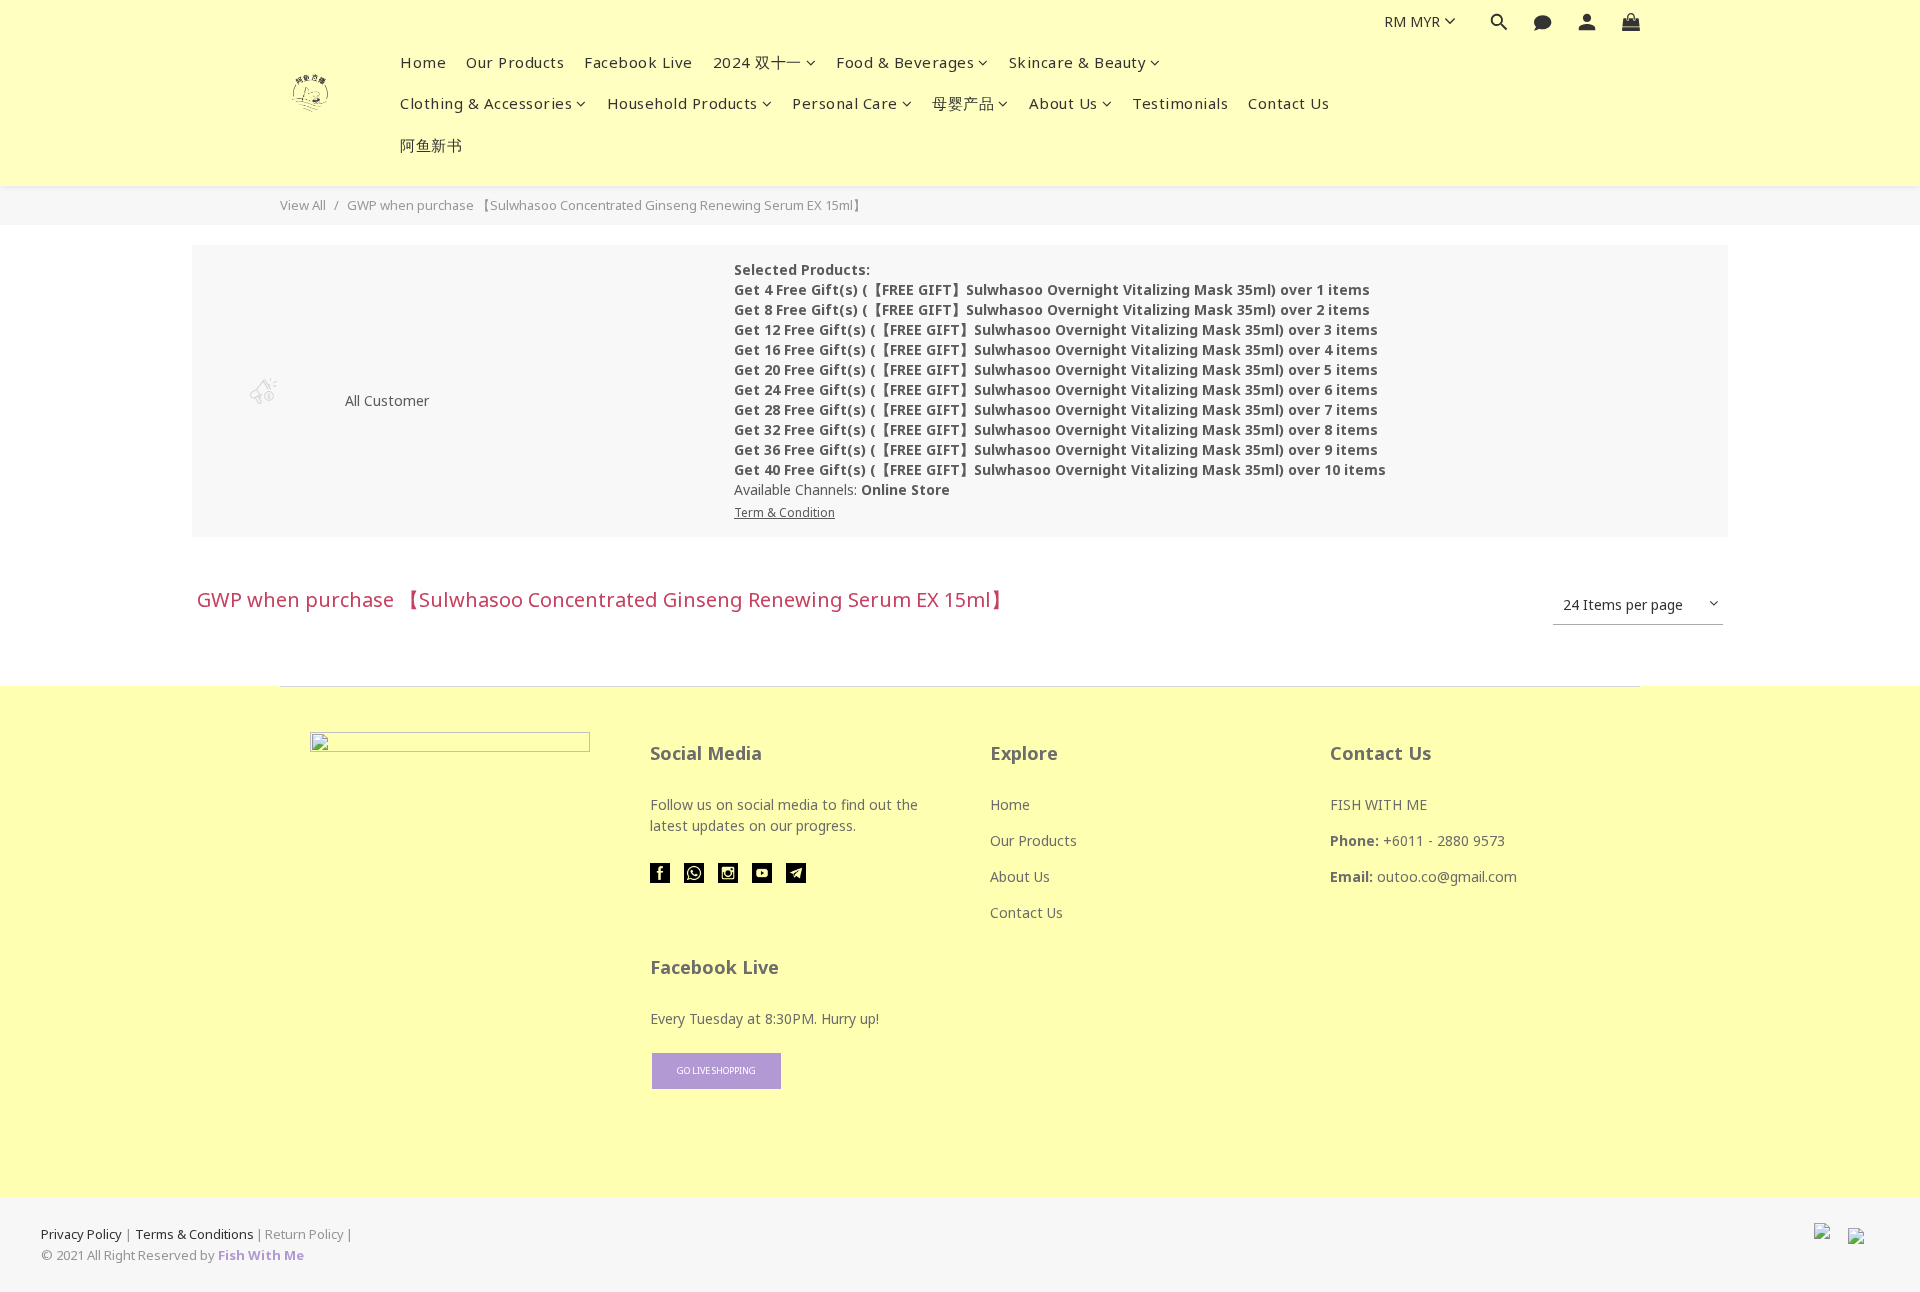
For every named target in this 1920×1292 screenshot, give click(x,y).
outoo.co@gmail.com (1447, 876)
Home (423, 62)
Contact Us (1288, 103)
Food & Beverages (905, 62)
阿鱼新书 (431, 145)
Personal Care (845, 103)
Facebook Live (638, 62)
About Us (1063, 103)
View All (303, 205)
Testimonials (1180, 103)
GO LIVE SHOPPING (716, 1070)
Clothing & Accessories (486, 103)
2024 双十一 (757, 62)
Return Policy (304, 1234)
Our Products (515, 62)
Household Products (682, 103)
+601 (1399, 840)
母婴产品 (963, 103)
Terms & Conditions (194, 1234)
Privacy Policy (81, 1234)
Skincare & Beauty (1078, 62)
